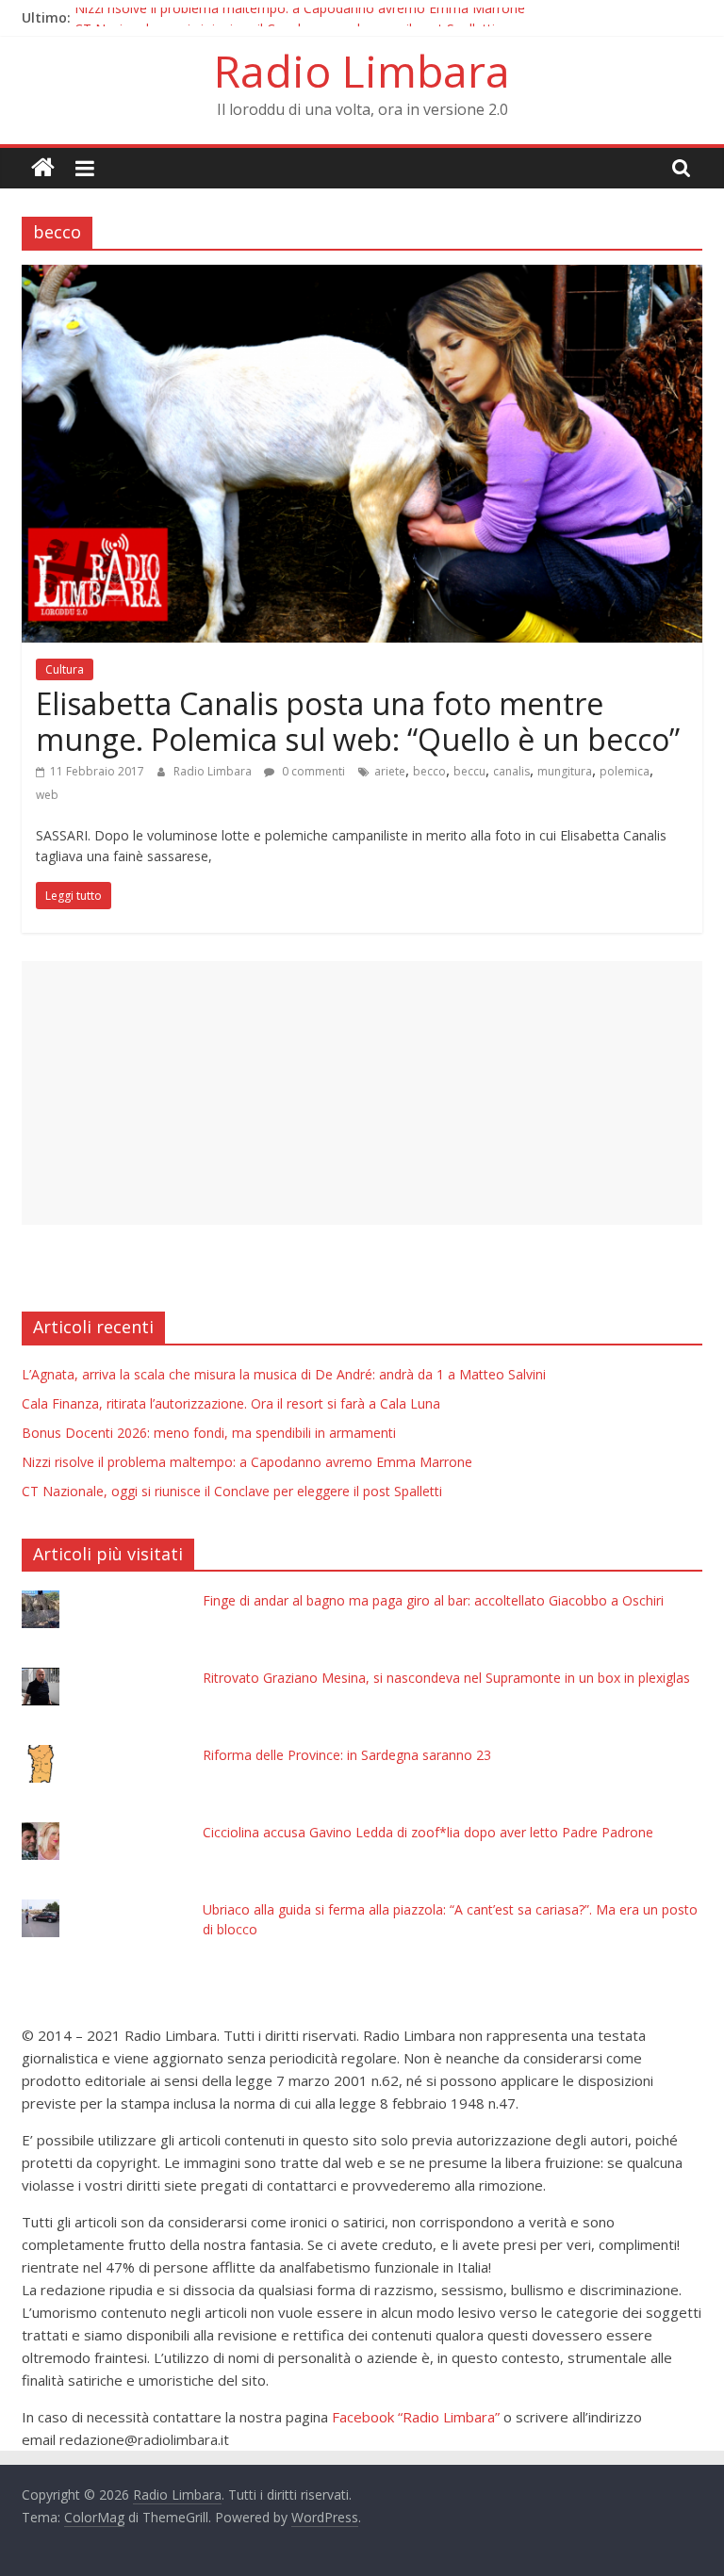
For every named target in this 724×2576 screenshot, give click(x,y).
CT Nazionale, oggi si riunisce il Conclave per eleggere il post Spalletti (232, 1491)
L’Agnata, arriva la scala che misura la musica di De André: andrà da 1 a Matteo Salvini (284, 1374)
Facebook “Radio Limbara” (416, 2417)
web (47, 795)
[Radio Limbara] (43, 168)
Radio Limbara (362, 71)
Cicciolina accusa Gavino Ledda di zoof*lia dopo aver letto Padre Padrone (428, 1832)
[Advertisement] (362, 1093)
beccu (469, 771)
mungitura (565, 771)
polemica (625, 771)
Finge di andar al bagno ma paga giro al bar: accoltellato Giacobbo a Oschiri (433, 1600)
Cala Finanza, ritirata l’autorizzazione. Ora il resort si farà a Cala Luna (231, 1403)
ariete (390, 771)
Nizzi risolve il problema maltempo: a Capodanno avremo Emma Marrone (300, 17)
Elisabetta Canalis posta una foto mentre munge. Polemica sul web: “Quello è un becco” (358, 721)
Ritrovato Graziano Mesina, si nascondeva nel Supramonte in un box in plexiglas (446, 1678)
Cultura (65, 669)
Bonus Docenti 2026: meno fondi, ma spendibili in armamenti (209, 1433)
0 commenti (312, 771)
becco (429, 771)
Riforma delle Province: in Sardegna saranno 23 (347, 1755)
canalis (511, 771)
